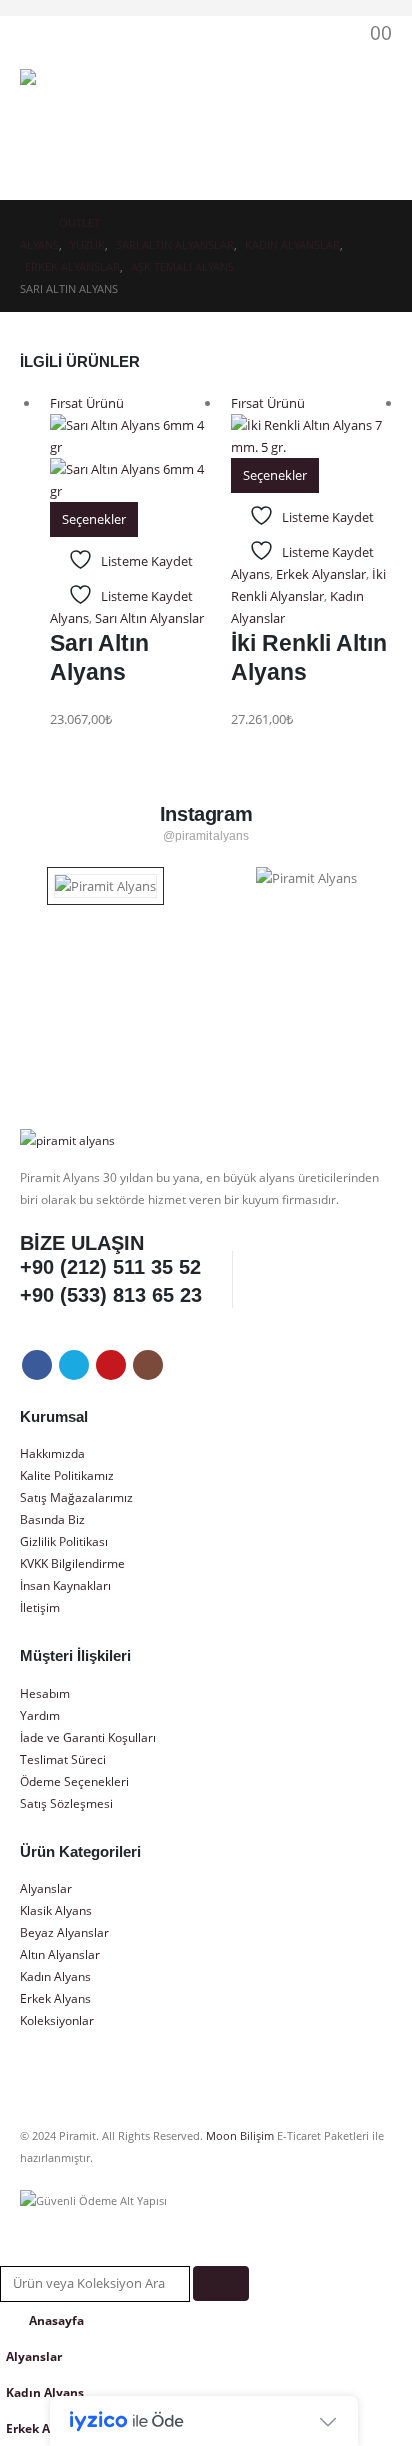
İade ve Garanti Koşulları (88, 1737)
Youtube (111, 1365)
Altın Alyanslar (60, 1954)
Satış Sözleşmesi (66, 1803)
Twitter (74, 1365)
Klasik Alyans (56, 1910)
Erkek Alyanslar (321, 574)
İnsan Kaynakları (65, 1585)
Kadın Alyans (55, 1976)
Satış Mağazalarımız (76, 1497)
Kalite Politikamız (67, 1475)
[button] (233, 33)
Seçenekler (94, 519)
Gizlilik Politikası (64, 1541)
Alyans (69, 618)
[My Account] (276, 32)
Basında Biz (52, 1519)
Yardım (40, 1715)
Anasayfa (56, 2320)
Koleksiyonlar (57, 2020)
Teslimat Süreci (63, 1759)
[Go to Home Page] (25, 223)
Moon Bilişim (240, 2136)
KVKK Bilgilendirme (72, 1563)
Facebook (37, 1365)
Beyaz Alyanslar (64, 1932)
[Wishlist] (319, 32)
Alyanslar (46, 1888)
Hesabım (45, 1693)
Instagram (148, 1365)
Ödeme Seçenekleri (74, 1781)
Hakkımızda (52, 1453)
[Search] (221, 2283)
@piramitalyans (206, 836)
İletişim (40, 1607)
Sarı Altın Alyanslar (149, 618)
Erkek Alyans (55, 1998)
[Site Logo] (75, 124)
